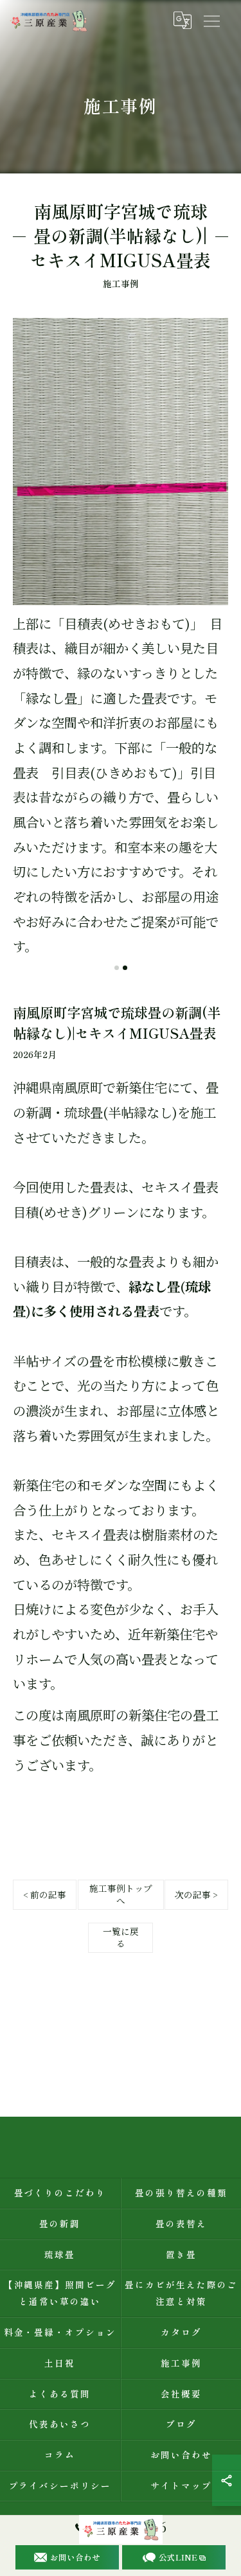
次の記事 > (196, 1894)
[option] (121, 639)
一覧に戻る (121, 1937)
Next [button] (214, 644)
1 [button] (117, 968)
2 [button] (125, 968)
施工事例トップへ (121, 1894)
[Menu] (211, 21)
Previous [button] (27, 644)
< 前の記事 (45, 1894)
